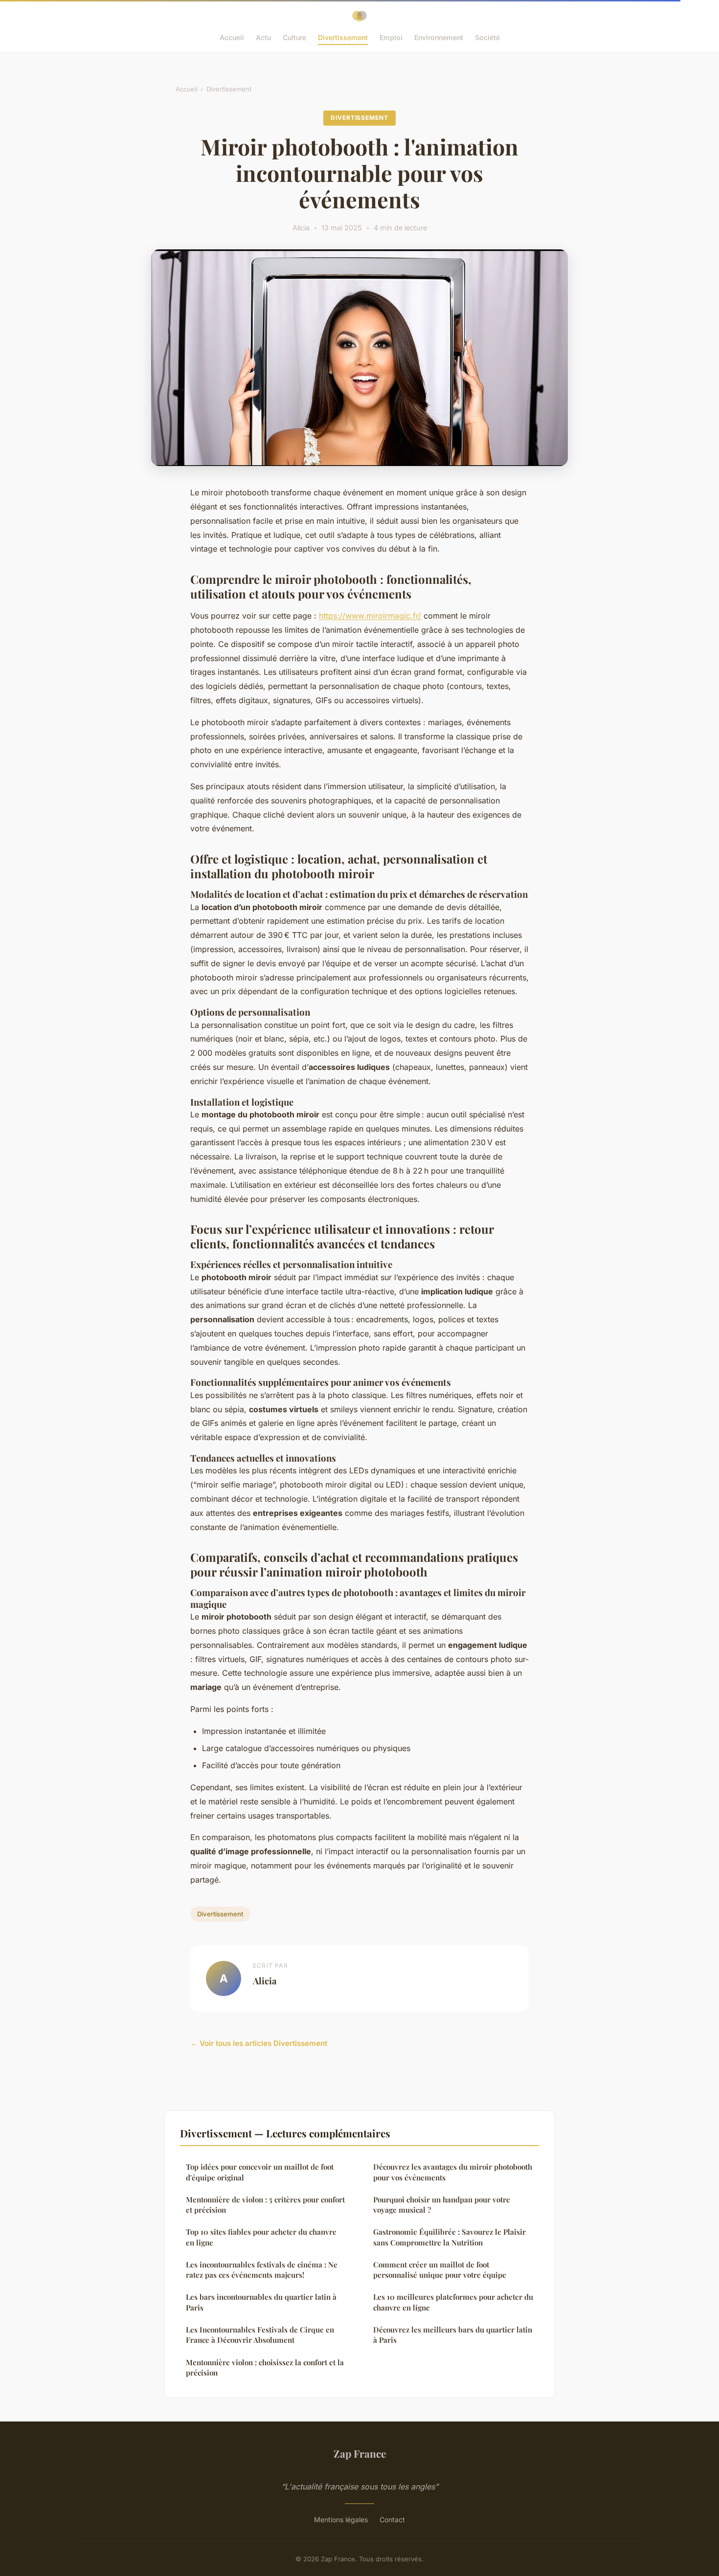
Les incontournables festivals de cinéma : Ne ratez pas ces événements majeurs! (262, 2270)
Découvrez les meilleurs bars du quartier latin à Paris (453, 2335)
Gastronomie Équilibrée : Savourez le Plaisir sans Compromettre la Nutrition (449, 2237)
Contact (392, 2520)
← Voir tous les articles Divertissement (259, 2043)
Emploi (391, 37)
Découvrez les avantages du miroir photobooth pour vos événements (453, 2172)
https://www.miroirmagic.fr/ (370, 616)
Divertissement (343, 37)
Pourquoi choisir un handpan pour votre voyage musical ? (442, 2205)
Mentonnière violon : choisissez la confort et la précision (265, 2367)
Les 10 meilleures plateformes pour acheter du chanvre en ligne (453, 2302)
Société (487, 37)
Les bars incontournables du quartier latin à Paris (261, 2302)
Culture (294, 37)
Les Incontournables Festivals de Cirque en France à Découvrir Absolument (260, 2335)
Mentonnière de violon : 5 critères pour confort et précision (265, 2205)
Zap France (360, 2453)
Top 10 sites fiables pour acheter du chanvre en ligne (261, 2237)
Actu (263, 37)
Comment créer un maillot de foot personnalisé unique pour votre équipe (440, 2270)
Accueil (232, 37)
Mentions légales (341, 2520)
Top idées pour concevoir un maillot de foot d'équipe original (260, 2172)
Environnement (439, 37)
